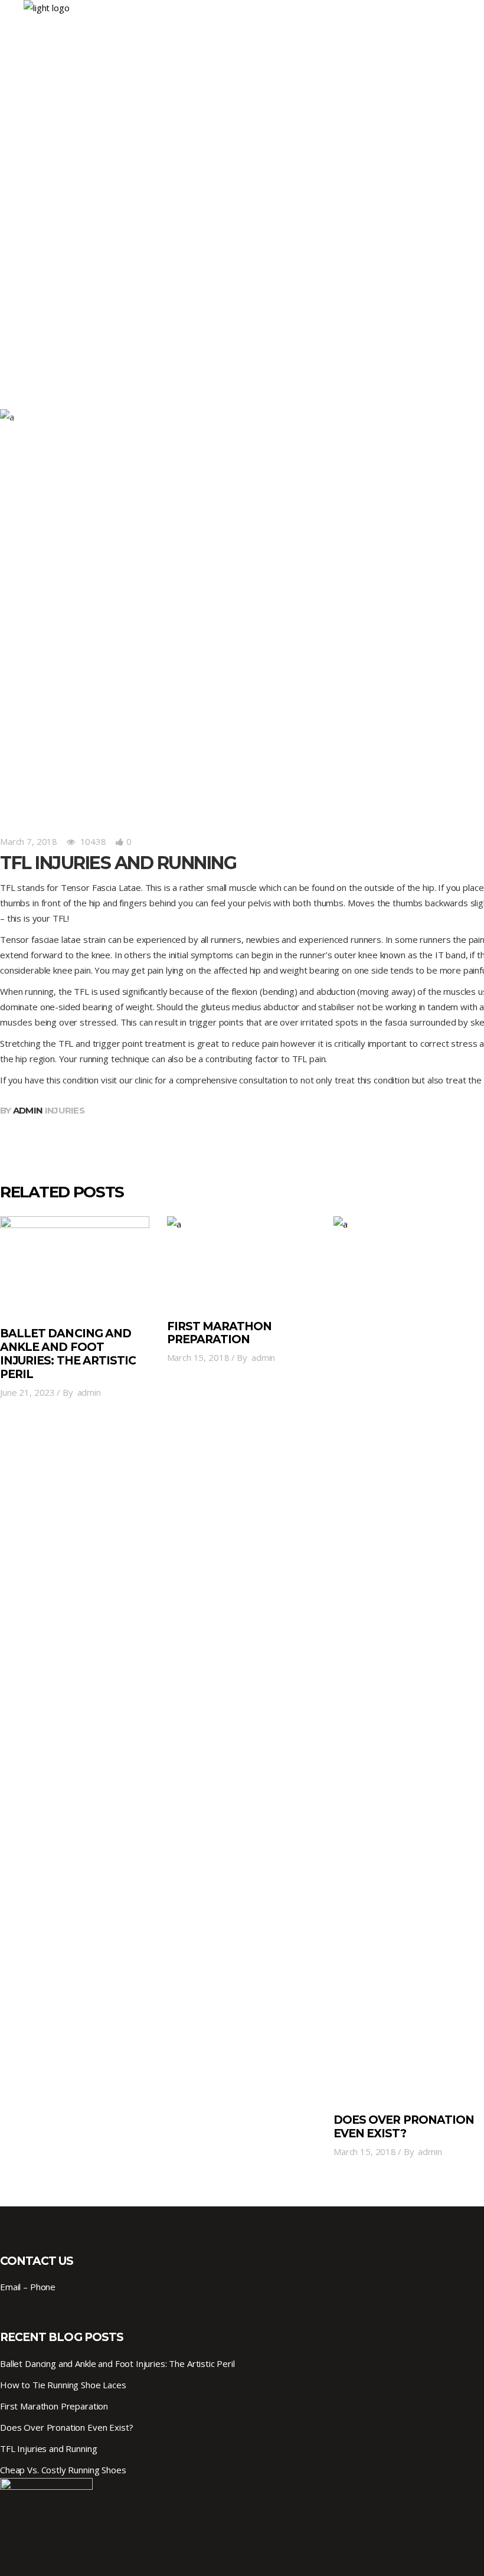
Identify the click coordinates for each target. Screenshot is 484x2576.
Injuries (65, 1110)
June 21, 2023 (27, 1392)
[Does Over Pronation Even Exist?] (408, 1659)
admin (28, 1110)
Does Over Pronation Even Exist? (404, 2127)
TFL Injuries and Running (48, 2448)
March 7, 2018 (29, 841)
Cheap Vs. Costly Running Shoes (63, 2470)
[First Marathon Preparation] (242, 1262)
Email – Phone (28, 2287)
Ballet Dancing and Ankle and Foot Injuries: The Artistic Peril (68, 1354)
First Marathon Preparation (220, 1333)
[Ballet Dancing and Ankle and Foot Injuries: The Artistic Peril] (75, 1266)
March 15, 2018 (198, 1357)
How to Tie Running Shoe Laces (63, 2385)
